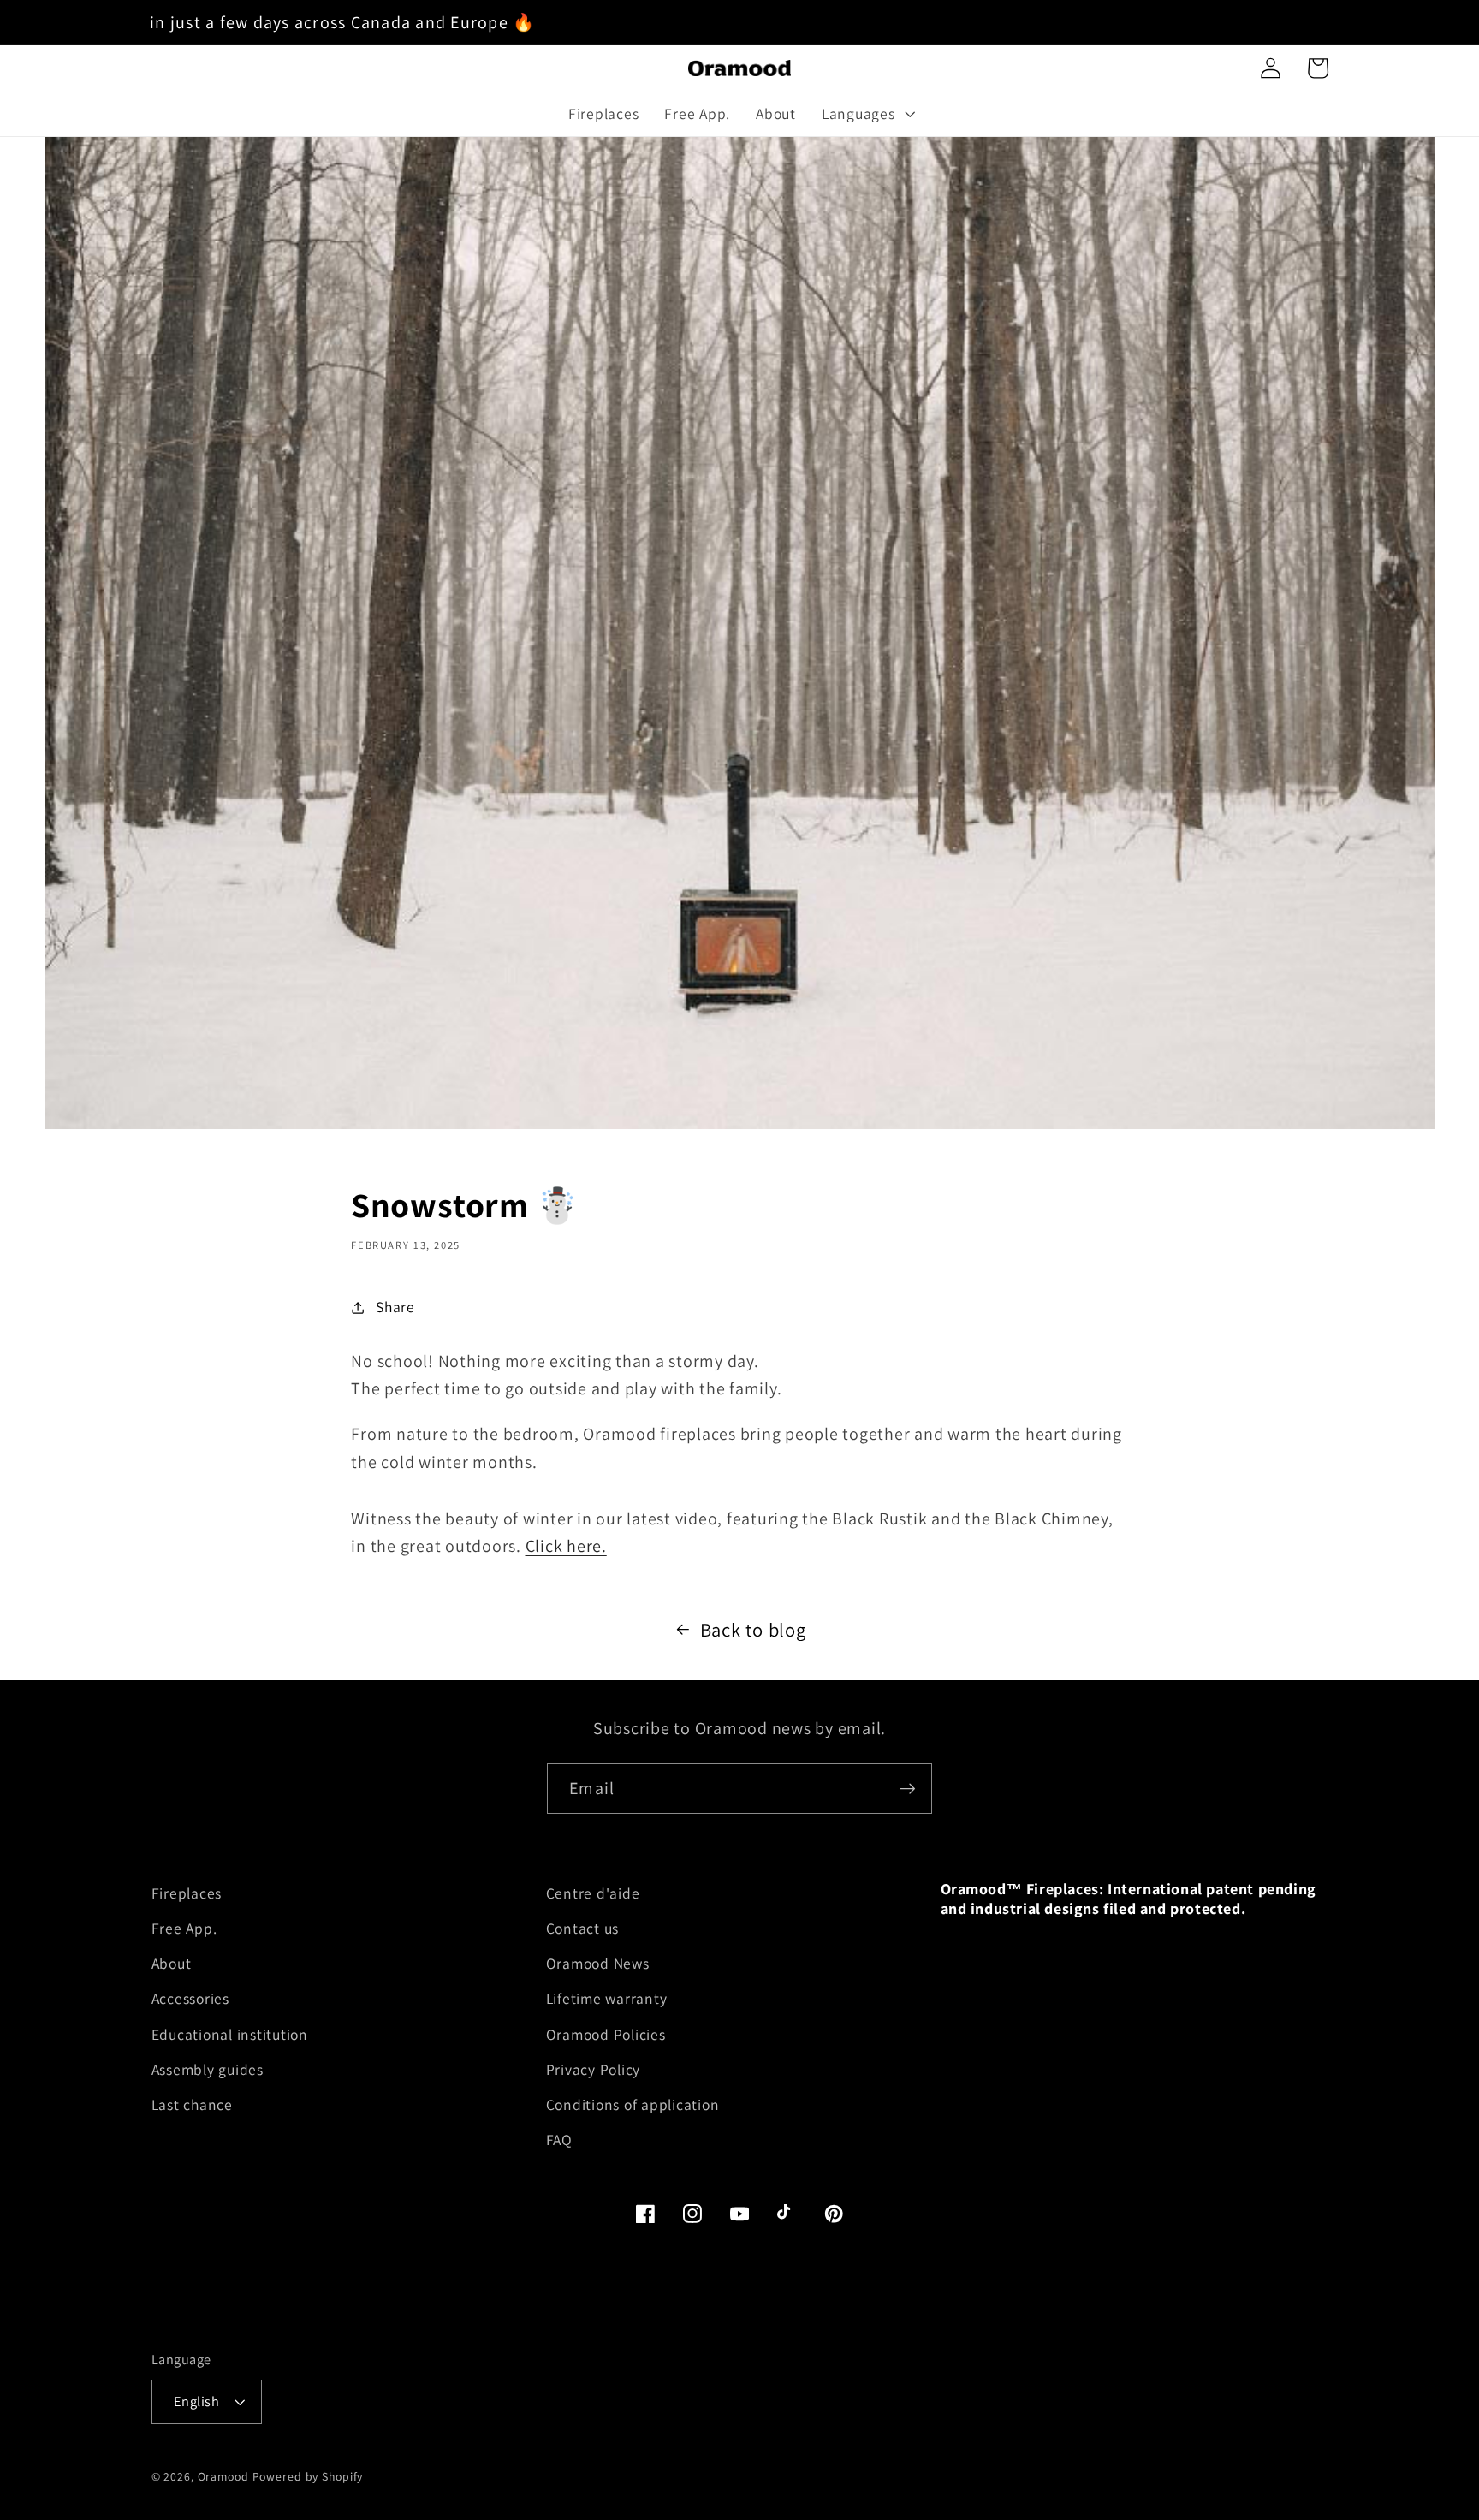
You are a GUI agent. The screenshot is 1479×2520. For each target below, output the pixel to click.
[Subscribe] (908, 1788)
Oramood (223, 2476)
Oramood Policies (606, 2034)
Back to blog (753, 1629)
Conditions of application (633, 2104)
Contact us (583, 1928)
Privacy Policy (594, 2069)
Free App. (184, 1928)
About (172, 1963)
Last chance (192, 2104)
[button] (867, 114)
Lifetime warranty (607, 1998)
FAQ (559, 2140)
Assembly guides (208, 2069)
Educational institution (230, 2034)
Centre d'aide (593, 1893)
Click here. (566, 1546)
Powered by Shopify (308, 2476)
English (197, 2401)
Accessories (190, 1998)
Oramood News (598, 1963)
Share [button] (395, 1307)
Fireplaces (187, 1893)
